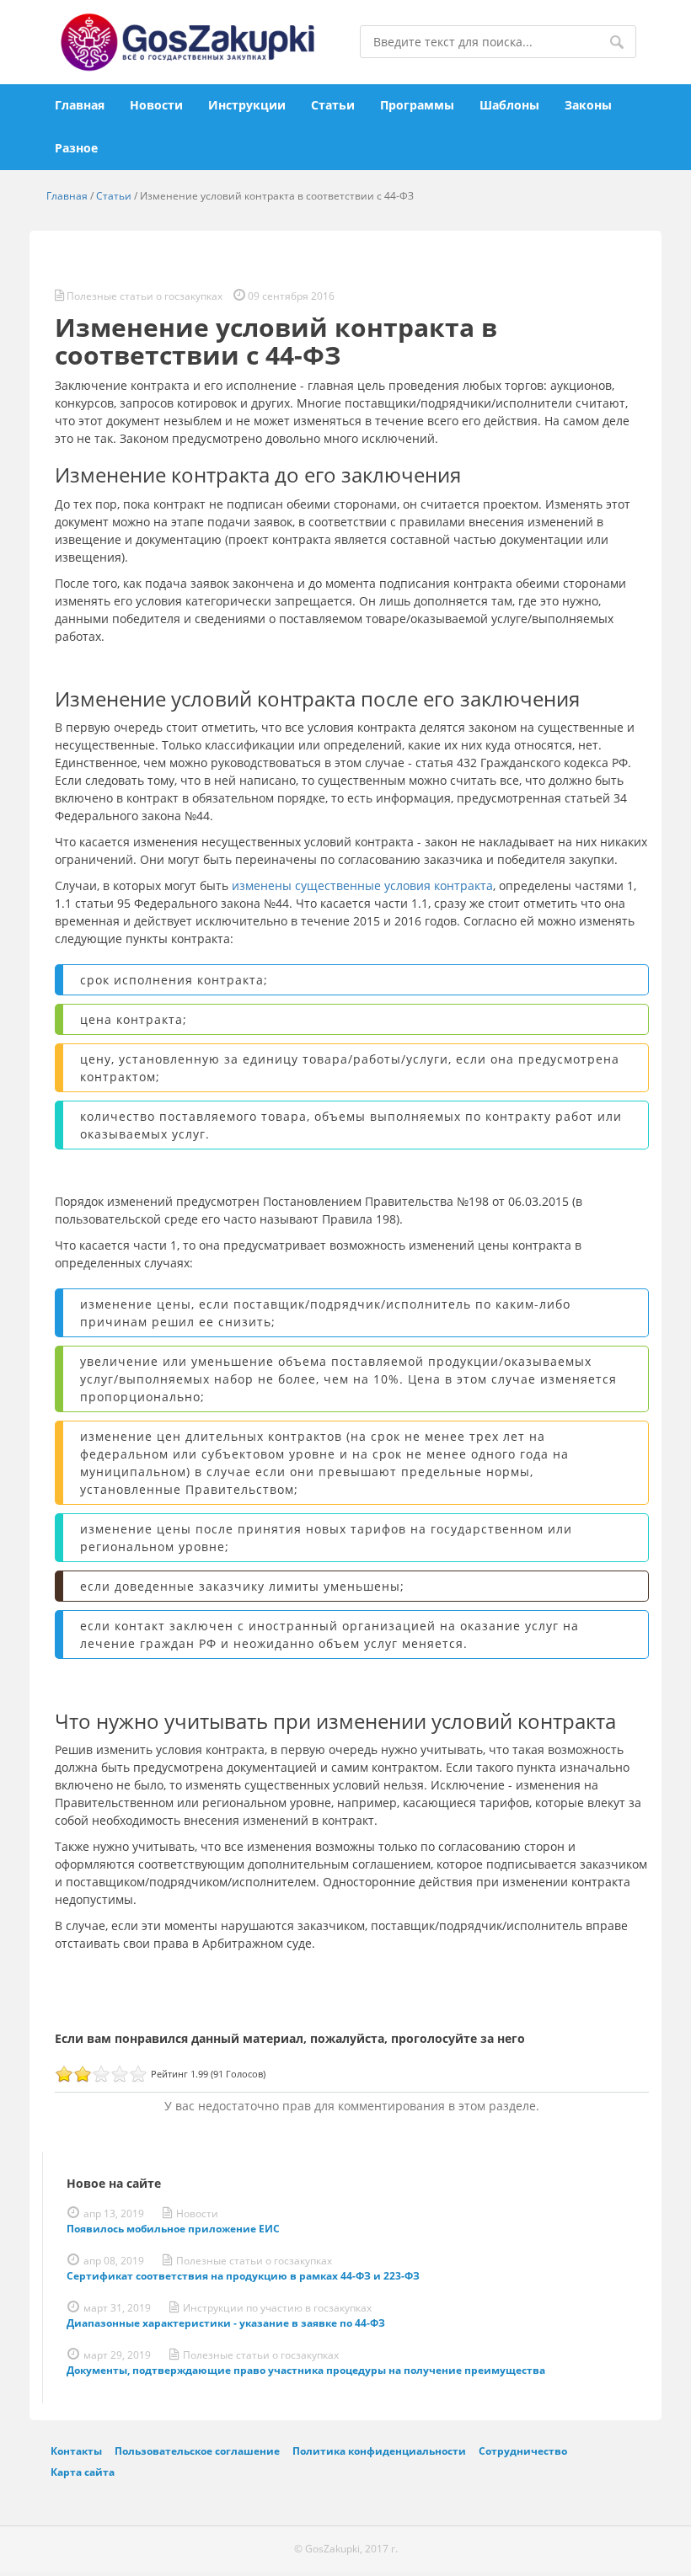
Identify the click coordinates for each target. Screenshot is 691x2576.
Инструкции (247, 105)
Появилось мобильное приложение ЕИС (173, 2229)
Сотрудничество (523, 2451)
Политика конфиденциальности (379, 2451)
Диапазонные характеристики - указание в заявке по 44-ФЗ (226, 2323)
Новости (156, 105)
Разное (76, 148)
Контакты (76, 2451)
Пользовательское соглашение (197, 2451)
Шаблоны (509, 105)
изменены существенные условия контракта (362, 885)
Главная (80, 105)
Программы (417, 105)
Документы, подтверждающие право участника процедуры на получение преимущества (306, 2370)
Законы (588, 105)
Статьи (333, 105)
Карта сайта (83, 2472)
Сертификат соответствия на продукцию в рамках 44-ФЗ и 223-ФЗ (243, 2276)
